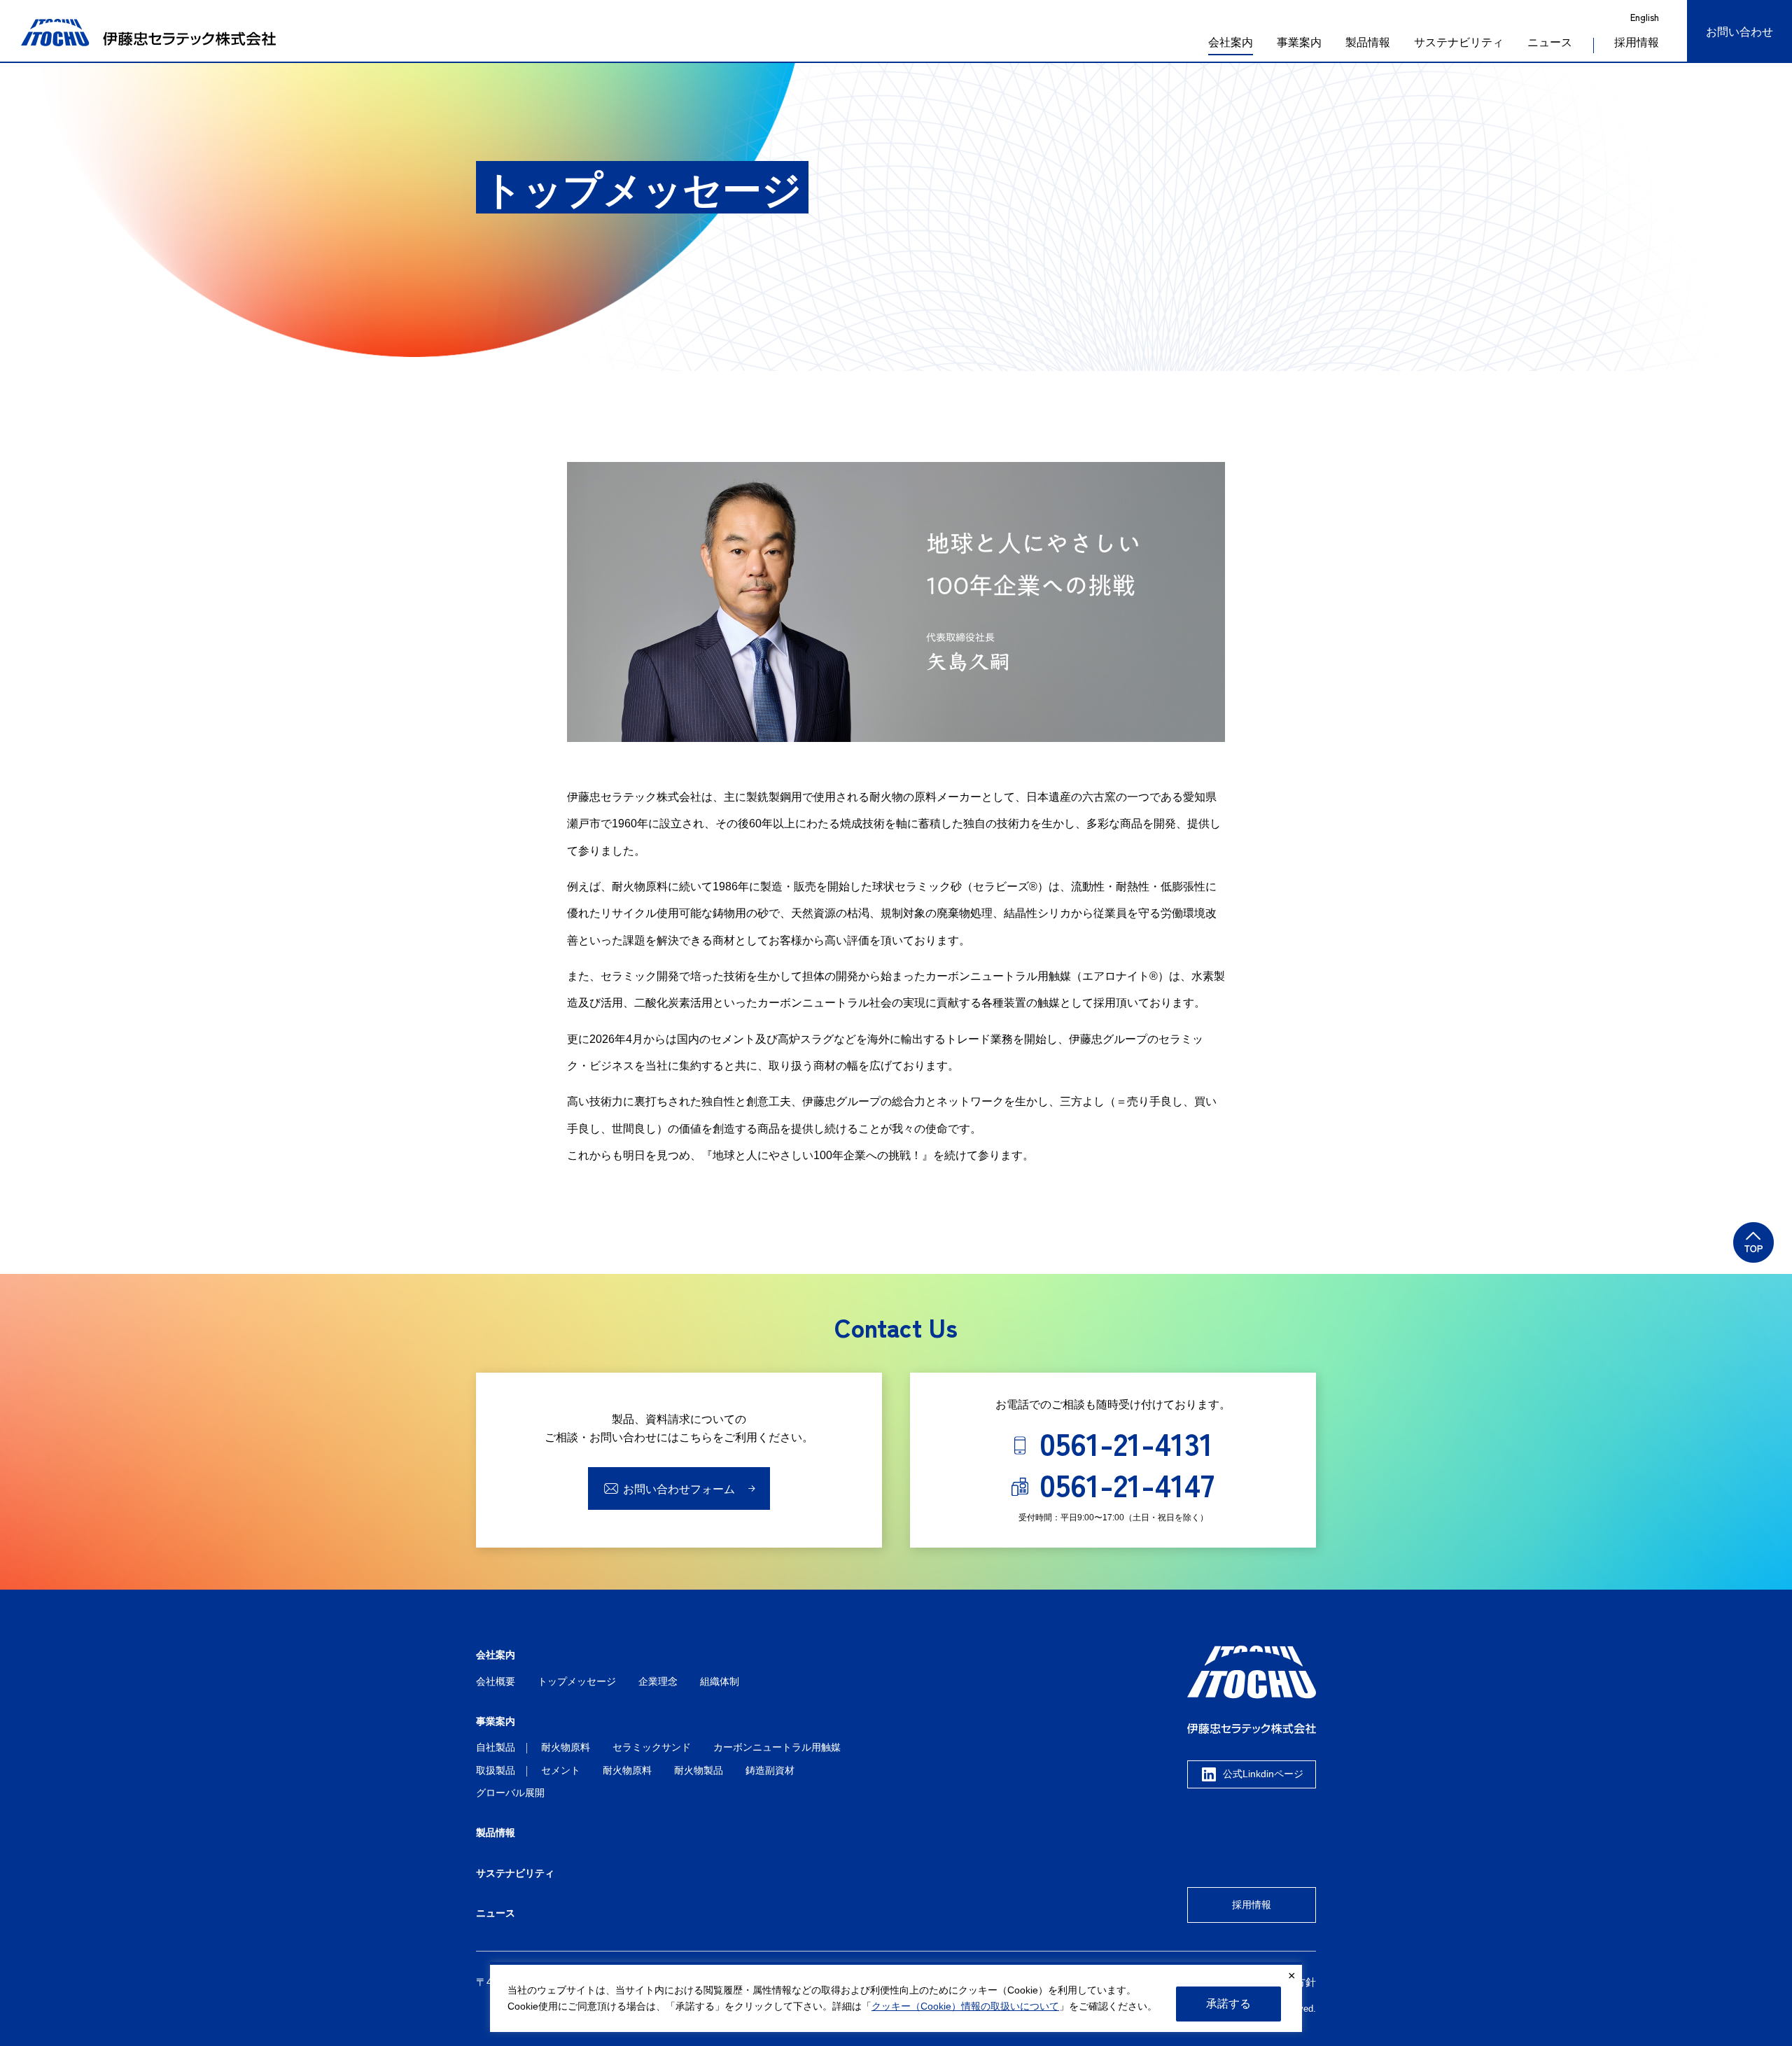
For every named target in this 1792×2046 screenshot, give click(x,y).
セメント (561, 1770)
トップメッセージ (577, 1681)
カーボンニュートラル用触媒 (777, 1747)
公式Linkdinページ (1263, 1774)
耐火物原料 (566, 1747)
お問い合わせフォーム (679, 1489)
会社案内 (1231, 42)
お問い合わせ (1739, 32)
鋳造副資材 (770, 1770)
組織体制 (720, 1681)
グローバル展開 (510, 1793)
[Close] (1291, 1976)
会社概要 (496, 1681)
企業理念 (658, 1681)
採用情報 (1252, 1905)
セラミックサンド (652, 1747)
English (1645, 17)
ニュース (1550, 42)
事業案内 (1299, 42)
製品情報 (1368, 42)
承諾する (1228, 2004)
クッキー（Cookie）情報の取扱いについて (965, 2006)
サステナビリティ (1459, 42)
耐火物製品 (699, 1770)
